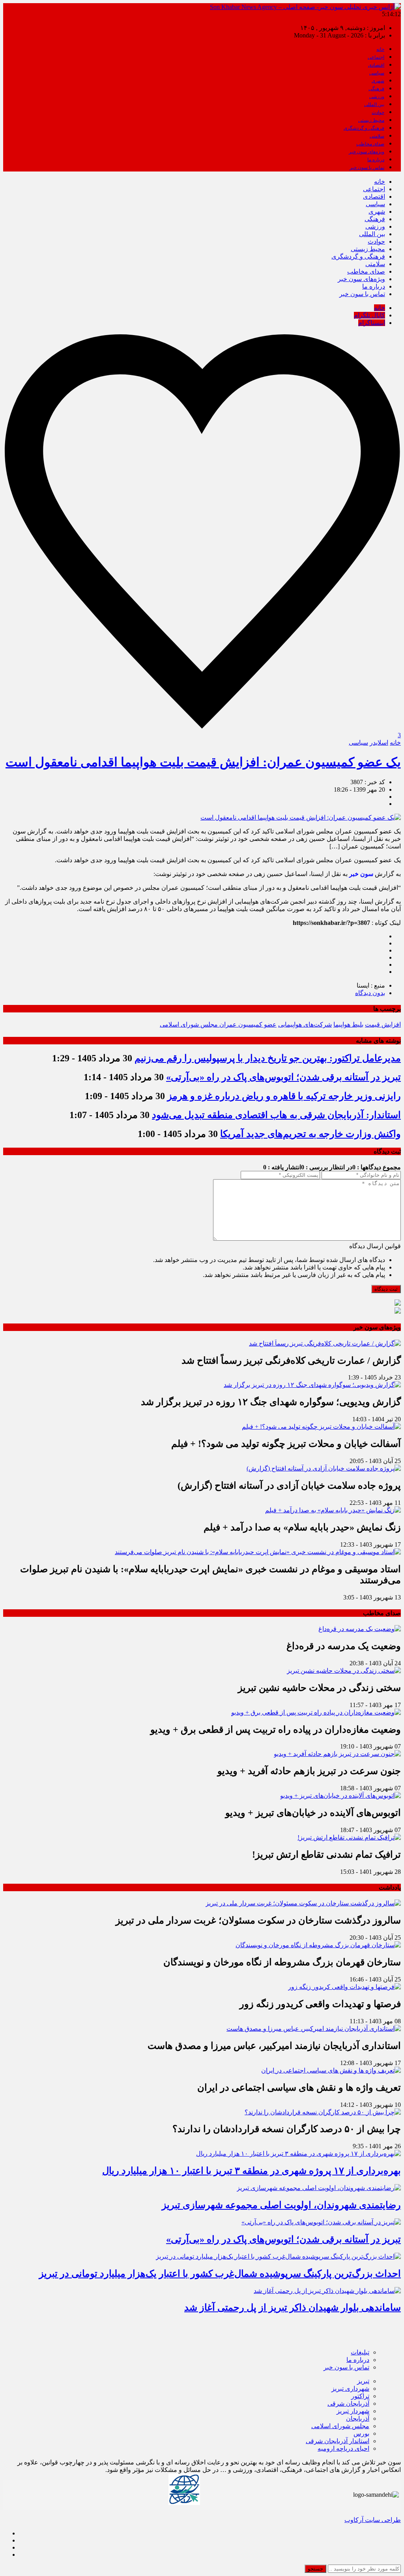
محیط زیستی (371, 120)
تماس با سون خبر (367, 168)
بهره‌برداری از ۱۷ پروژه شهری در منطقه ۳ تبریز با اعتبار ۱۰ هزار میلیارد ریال (252, 2171)
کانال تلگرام (369, 315)
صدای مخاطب (370, 144)
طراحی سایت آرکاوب (373, 2520)
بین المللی (374, 104)
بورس (361, 2433)
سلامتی (377, 136)
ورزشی (377, 97)
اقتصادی (376, 65)
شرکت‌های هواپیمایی (305, 1024)
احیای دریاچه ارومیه (343, 2448)
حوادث (378, 112)
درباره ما (376, 160)
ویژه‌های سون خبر (367, 152)
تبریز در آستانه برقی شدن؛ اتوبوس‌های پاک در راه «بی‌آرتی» (283, 1077)
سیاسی (377, 73)
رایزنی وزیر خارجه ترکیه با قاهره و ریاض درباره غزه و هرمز (284, 1096)
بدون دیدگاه (370, 993)
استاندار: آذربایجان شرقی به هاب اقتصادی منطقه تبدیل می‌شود (276, 1115)
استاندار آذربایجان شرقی (338, 2441)
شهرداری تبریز (350, 2389)
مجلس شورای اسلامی (340, 2426)
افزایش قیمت (383, 1024)
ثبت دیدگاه (386, 1289)
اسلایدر (379, 743)
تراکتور (360, 2396)
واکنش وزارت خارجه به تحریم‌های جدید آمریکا (310, 1134)
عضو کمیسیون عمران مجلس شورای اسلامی (218, 1024)
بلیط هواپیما (348, 1024)
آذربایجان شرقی (348, 2404)
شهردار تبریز (353, 2411)
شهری (378, 81)
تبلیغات (360, 2352)
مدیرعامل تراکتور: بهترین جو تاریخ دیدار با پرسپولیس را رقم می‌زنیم (268, 1058)
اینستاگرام (372, 323)
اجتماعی (376, 57)
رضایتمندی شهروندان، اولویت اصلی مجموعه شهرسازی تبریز (281, 2205)
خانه (380, 49)
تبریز (363, 2381)
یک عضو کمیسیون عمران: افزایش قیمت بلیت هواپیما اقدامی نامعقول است (203, 762)
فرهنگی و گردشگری (364, 128)
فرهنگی (376, 89)
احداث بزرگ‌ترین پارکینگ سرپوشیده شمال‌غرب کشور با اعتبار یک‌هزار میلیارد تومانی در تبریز (220, 2274)
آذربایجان (358, 2418)
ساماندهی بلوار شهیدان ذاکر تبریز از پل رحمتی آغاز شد (293, 2308)
